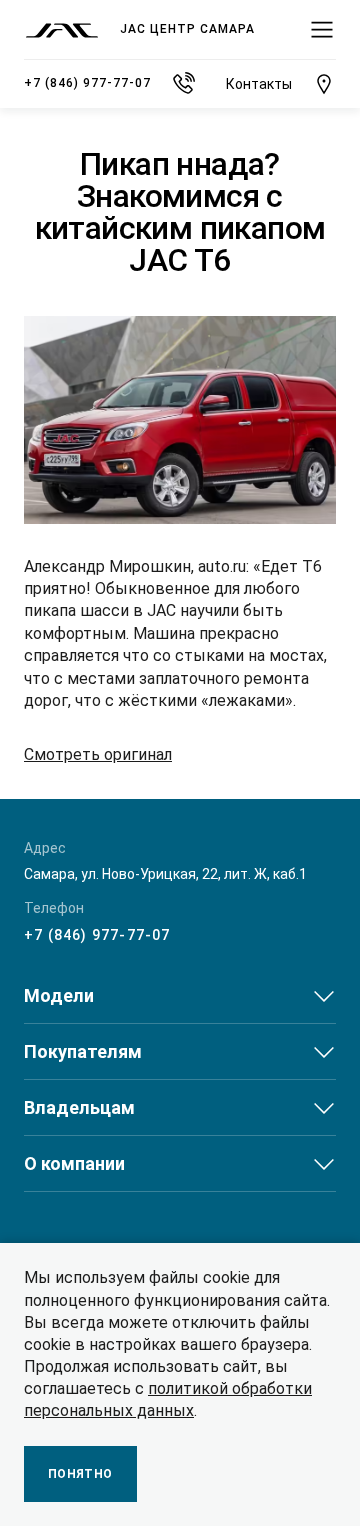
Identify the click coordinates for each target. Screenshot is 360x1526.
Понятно (80, 1474)
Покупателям (83, 1051)
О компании (74, 1163)
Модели (59, 995)
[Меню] (322, 30)
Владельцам (79, 1107)
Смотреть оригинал (98, 754)
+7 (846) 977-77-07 (97, 935)
